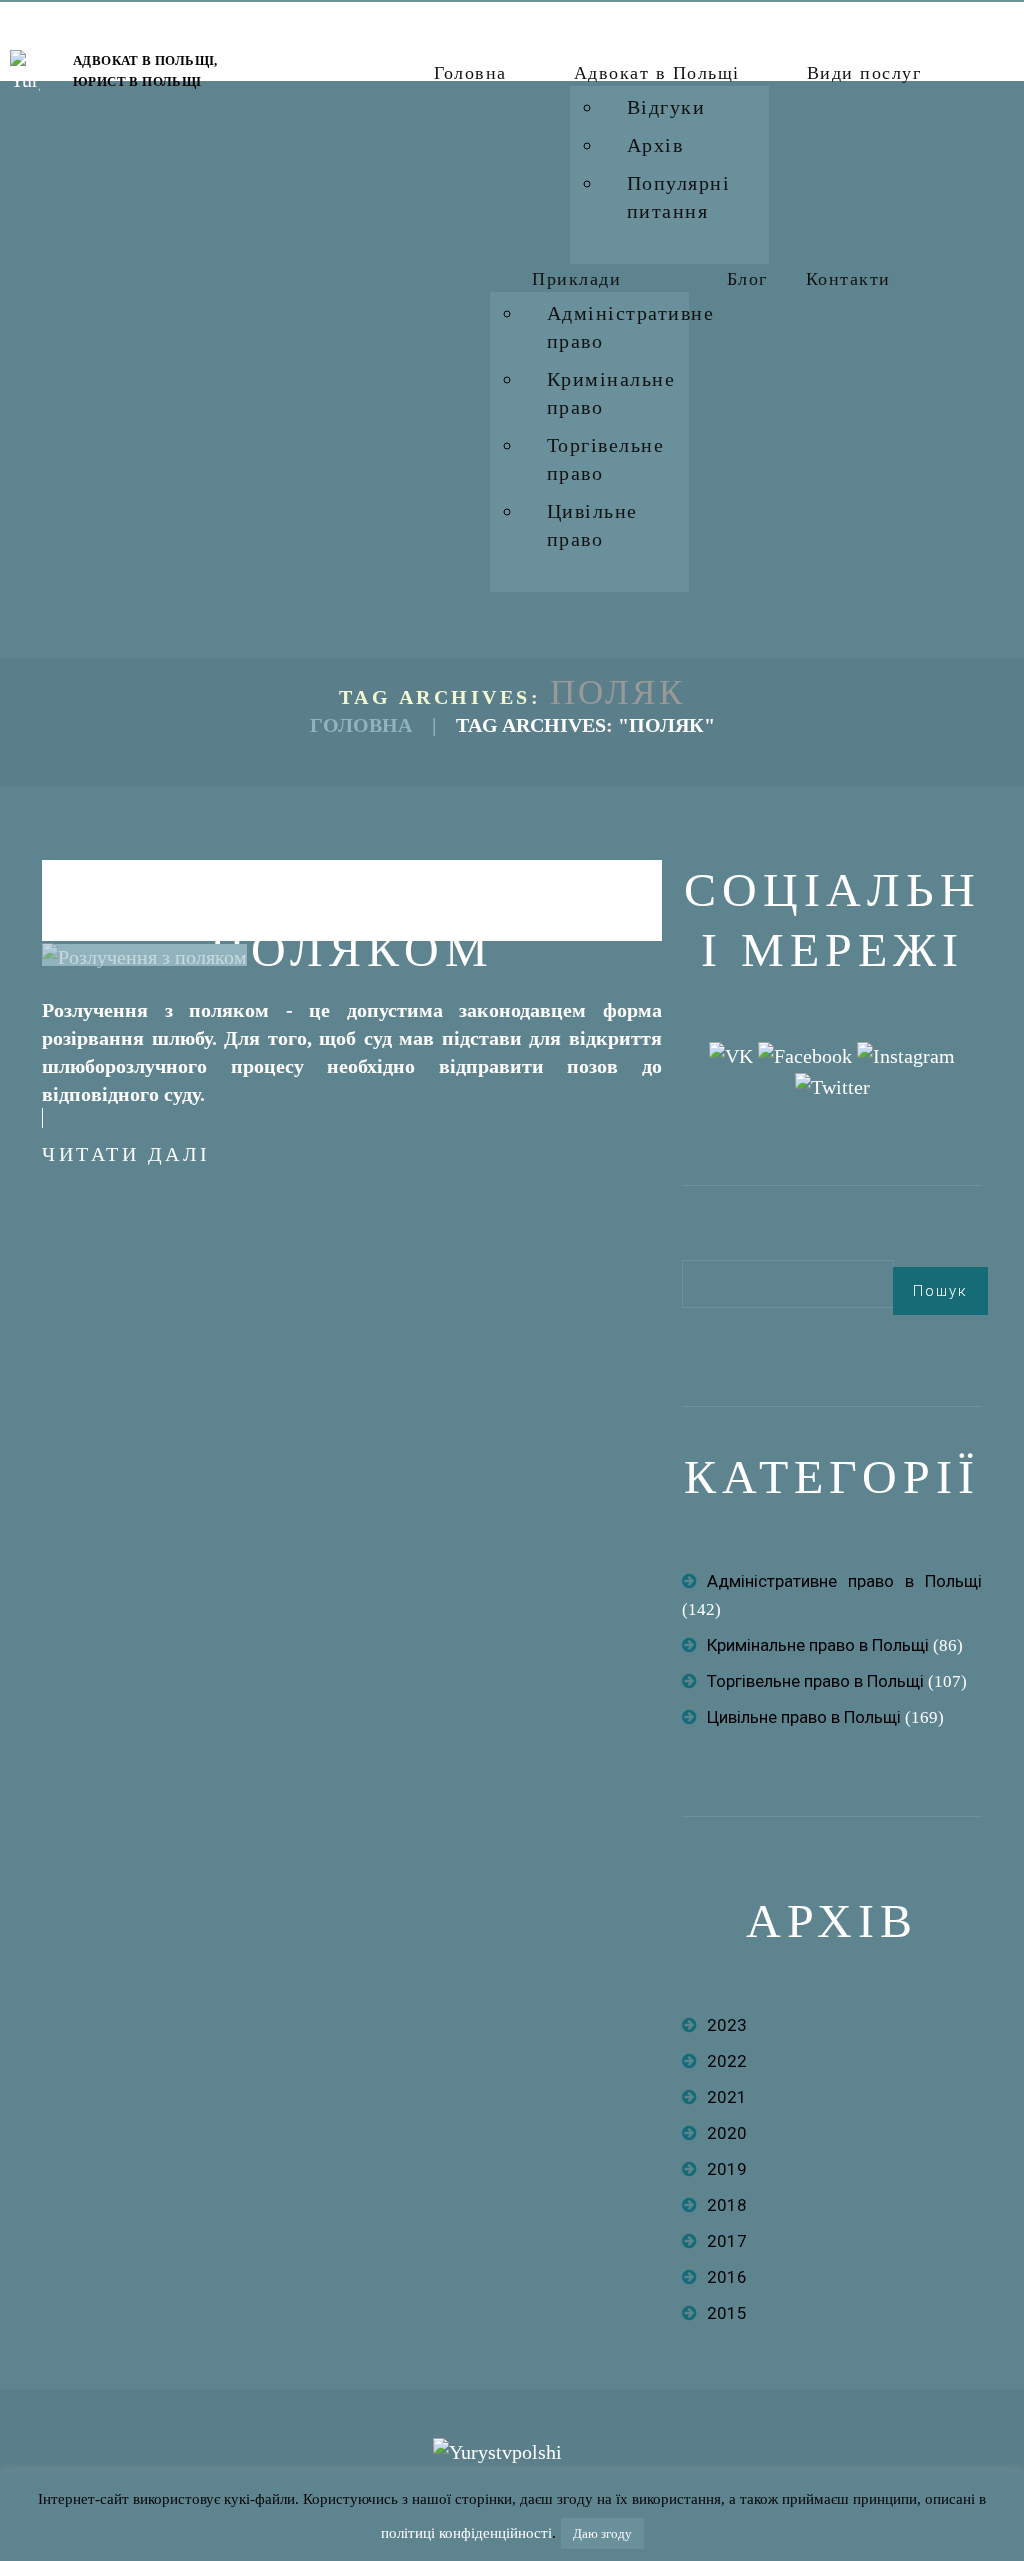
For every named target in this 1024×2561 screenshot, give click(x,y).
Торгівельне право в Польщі (815, 1681)
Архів (655, 145)
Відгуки (666, 107)
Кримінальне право (611, 393)
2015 (727, 2313)
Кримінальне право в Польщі (818, 1645)
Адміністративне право (631, 327)
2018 (727, 2205)
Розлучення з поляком (352, 919)
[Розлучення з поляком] (144, 955)
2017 (727, 2241)
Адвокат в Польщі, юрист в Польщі (145, 71)
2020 (727, 2133)
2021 (727, 2097)
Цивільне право (592, 525)
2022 (727, 2061)
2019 (727, 2169)
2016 (727, 2277)
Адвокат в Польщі (657, 73)
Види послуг (864, 73)
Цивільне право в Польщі (804, 1717)
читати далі (126, 1154)
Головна (470, 73)
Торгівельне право (606, 459)
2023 (727, 2025)
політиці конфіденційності (466, 2533)
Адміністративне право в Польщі (844, 1581)
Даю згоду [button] (602, 2533)
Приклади (576, 279)
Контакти (848, 279)
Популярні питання (679, 197)
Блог (747, 279)
